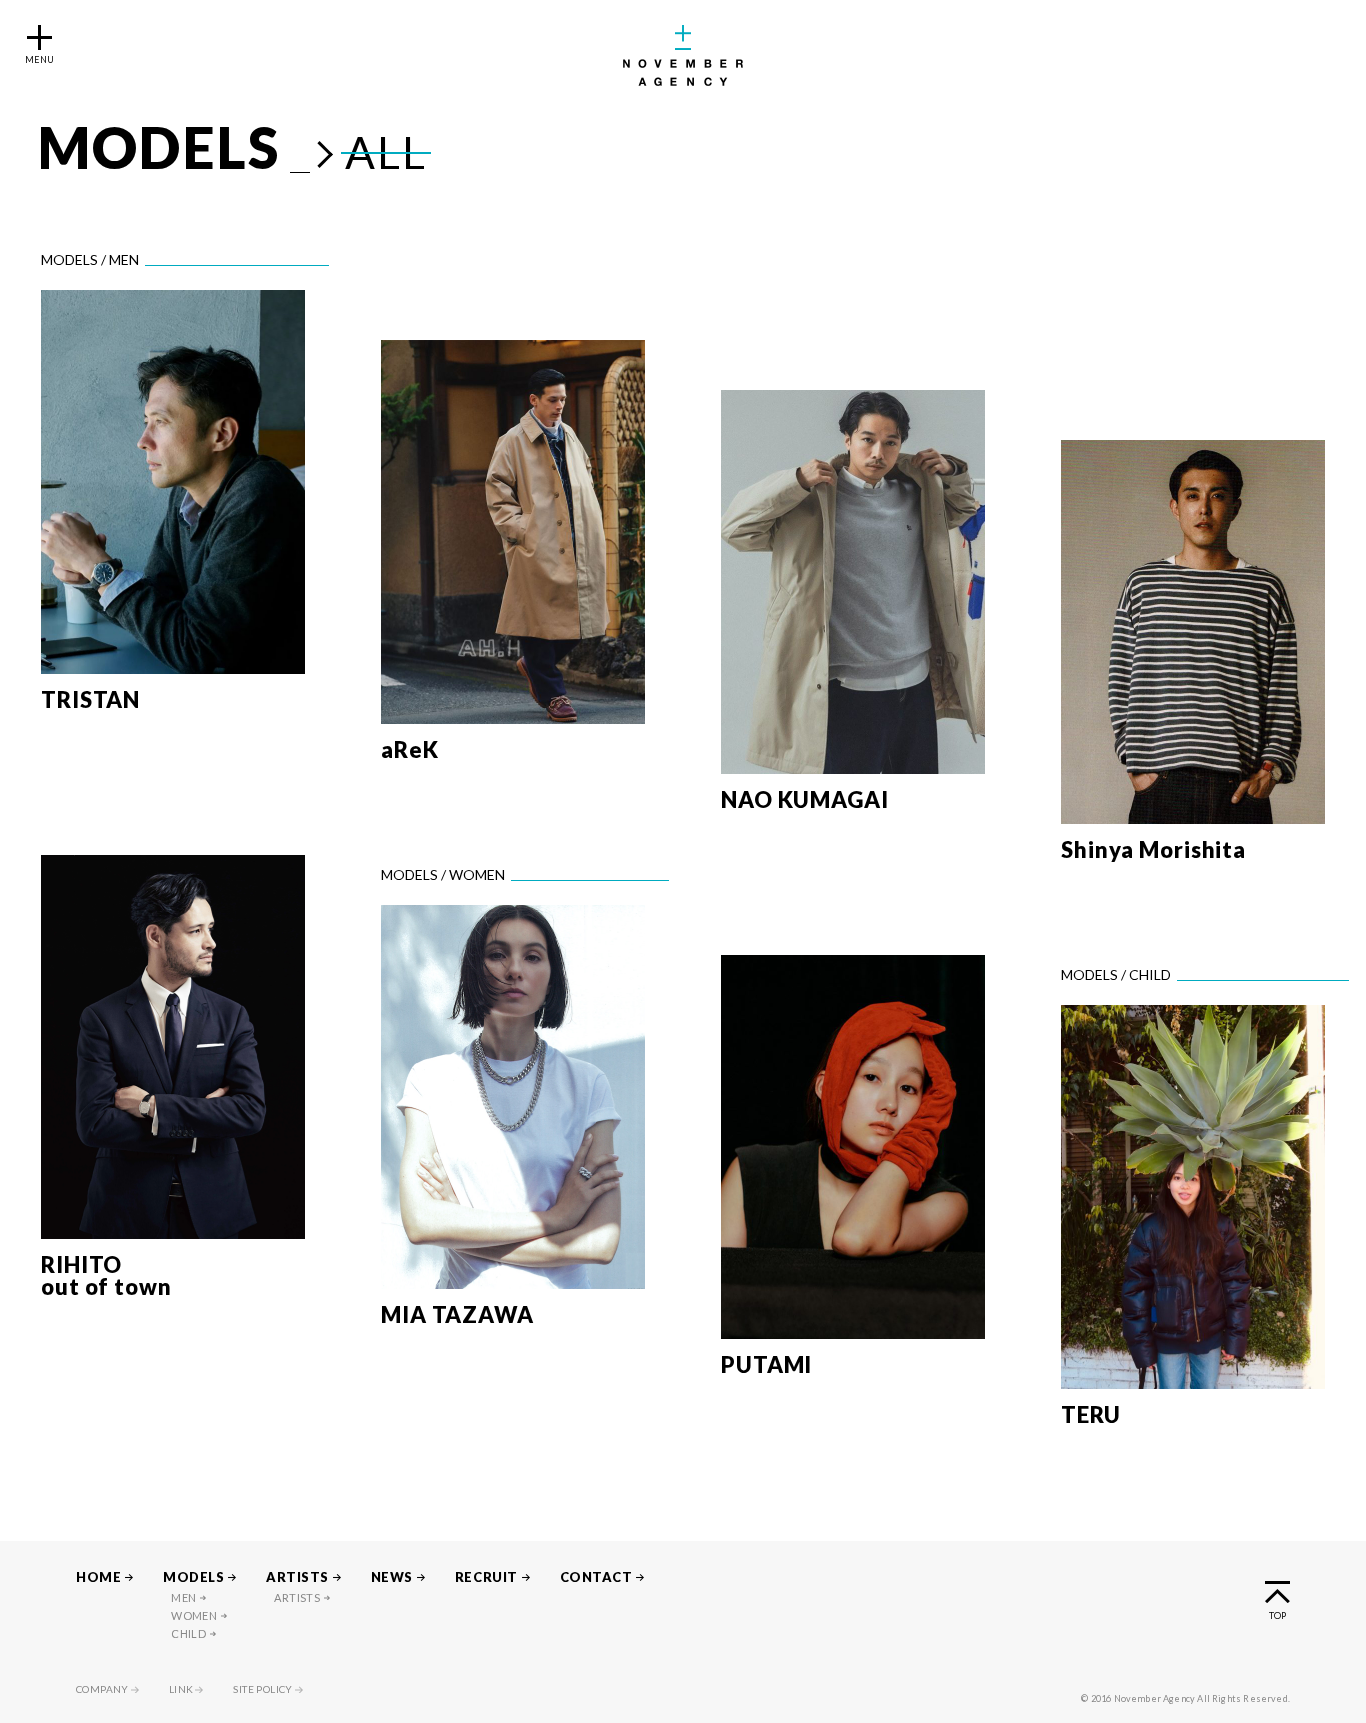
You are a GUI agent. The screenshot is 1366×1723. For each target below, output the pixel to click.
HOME (98, 1577)
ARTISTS (297, 1577)
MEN (183, 1597)
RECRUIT (486, 1577)
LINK (181, 1689)
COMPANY (102, 1689)
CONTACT (596, 1577)
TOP (1277, 1615)
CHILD (188, 1633)
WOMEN (194, 1615)
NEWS (392, 1577)
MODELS (193, 1577)
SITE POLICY (262, 1689)
